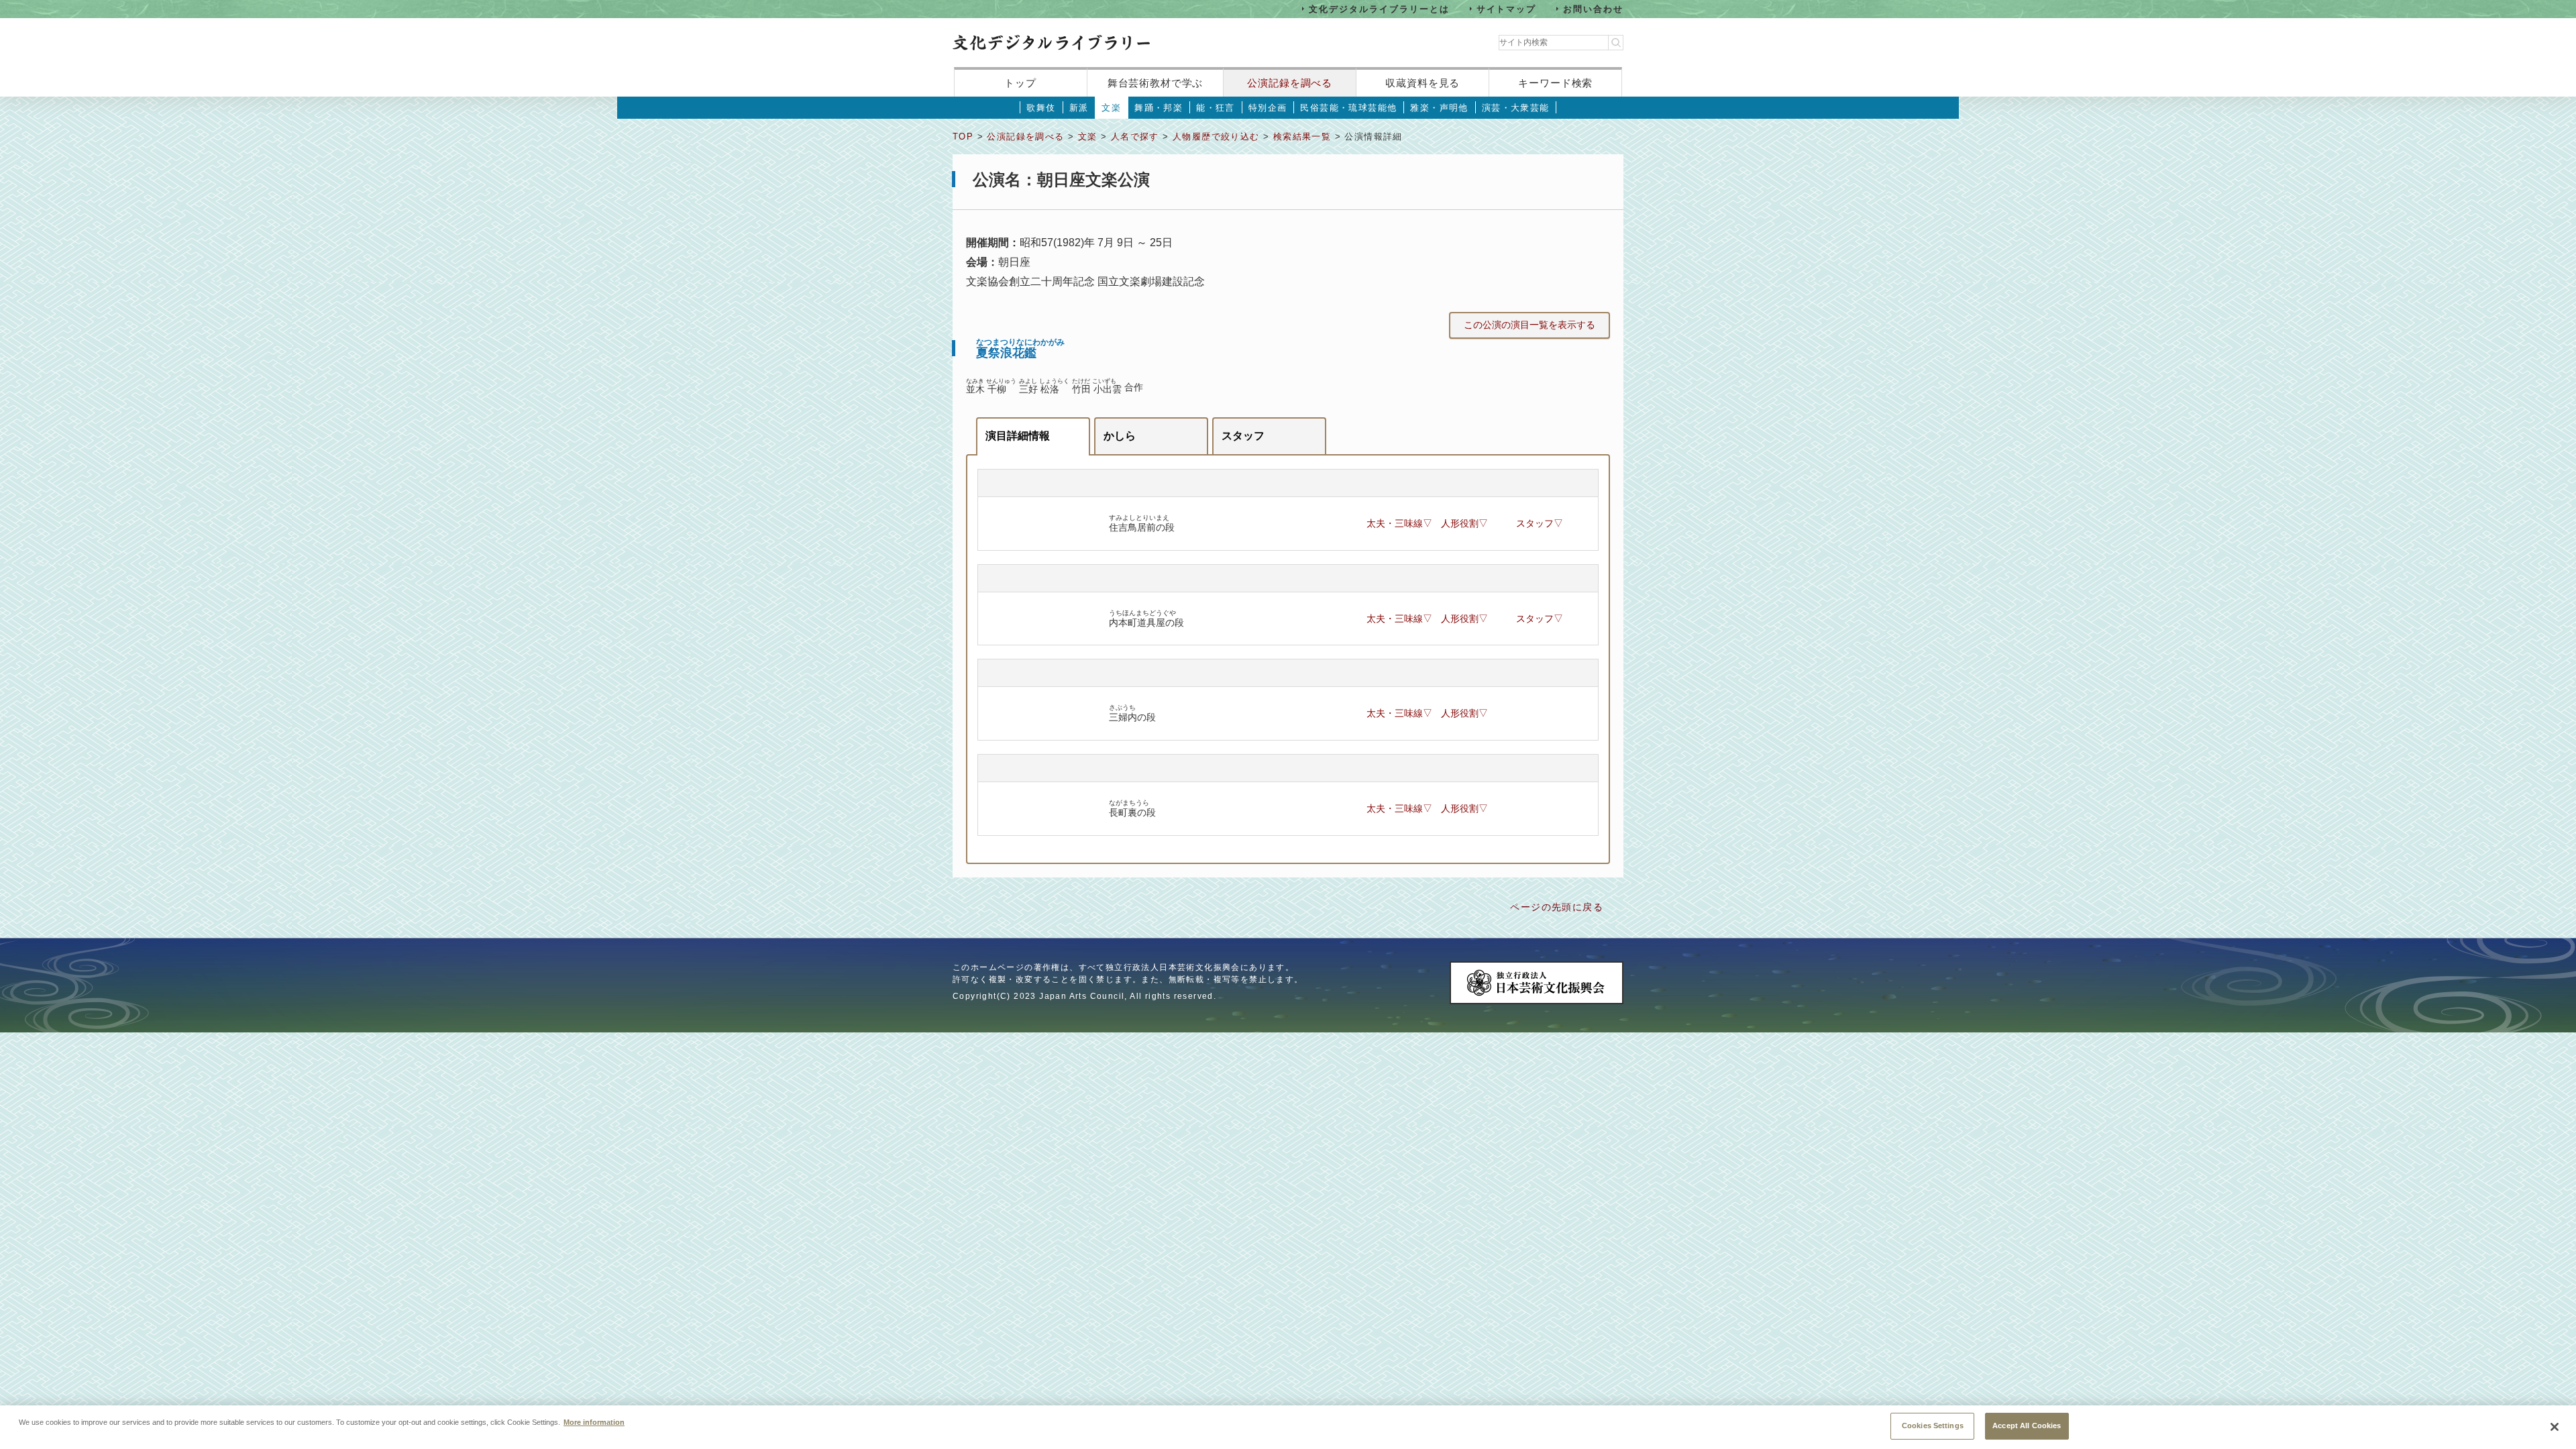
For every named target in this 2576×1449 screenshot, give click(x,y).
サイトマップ (1507, 8)
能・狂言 (1216, 108)
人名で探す (1135, 137)
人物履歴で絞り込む (1216, 137)
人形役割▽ (1464, 523)
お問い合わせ (1593, 8)
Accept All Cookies (2027, 1426)
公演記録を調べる (1290, 83)
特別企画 (1268, 108)
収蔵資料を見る (1423, 83)
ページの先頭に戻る (1557, 907)
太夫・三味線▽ (1399, 523)
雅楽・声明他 (1439, 108)
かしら (1120, 436)
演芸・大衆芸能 (1516, 108)
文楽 (1111, 108)
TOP (963, 137)
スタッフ (1243, 436)
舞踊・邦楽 (1159, 108)
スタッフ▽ (1540, 523)
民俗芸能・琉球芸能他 (1348, 108)
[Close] (2555, 1427)
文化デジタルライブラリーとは (1379, 8)
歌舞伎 (1041, 108)
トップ (1020, 83)
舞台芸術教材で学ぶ (1156, 83)
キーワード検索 (1555, 83)
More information (594, 1422)
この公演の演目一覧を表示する (1529, 325)
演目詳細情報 (1018, 436)
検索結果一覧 (1302, 137)
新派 (1079, 108)
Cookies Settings (1933, 1426)
